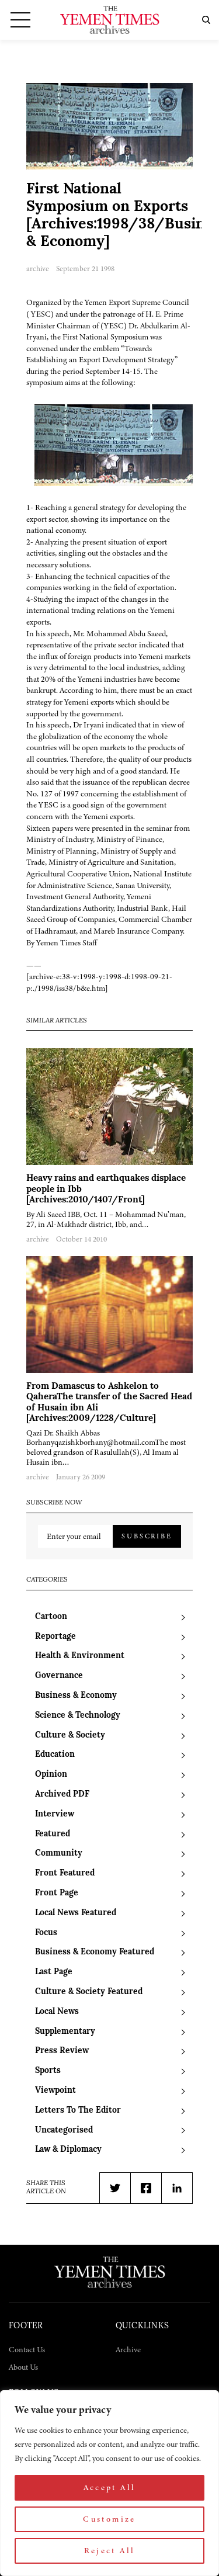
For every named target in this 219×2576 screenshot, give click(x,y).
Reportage (55, 1637)
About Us (23, 2367)
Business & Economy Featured (95, 1952)
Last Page (54, 1972)
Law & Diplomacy (68, 2150)
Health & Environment (80, 1656)
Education (55, 1755)
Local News (57, 2012)
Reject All (110, 2551)
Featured (53, 1834)
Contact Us (27, 2350)
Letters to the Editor (78, 2111)
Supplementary (65, 2032)
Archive (128, 2350)
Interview (55, 1814)
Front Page (57, 1893)
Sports (48, 2071)
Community (59, 1854)
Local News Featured (76, 1913)
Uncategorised (64, 2131)
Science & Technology (78, 1716)
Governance (59, 1676)
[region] (109, 2483)
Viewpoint (55, 2091)
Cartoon (51, 1617)
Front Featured (65, 1873)
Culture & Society (70, 1736)
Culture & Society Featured (89, 1992)
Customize (109, 2519)
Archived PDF (62, 1795)
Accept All (110, 2487)
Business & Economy (76, 1696)
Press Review (62, 2051)
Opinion (51, 1775)
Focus (46, 1933)
